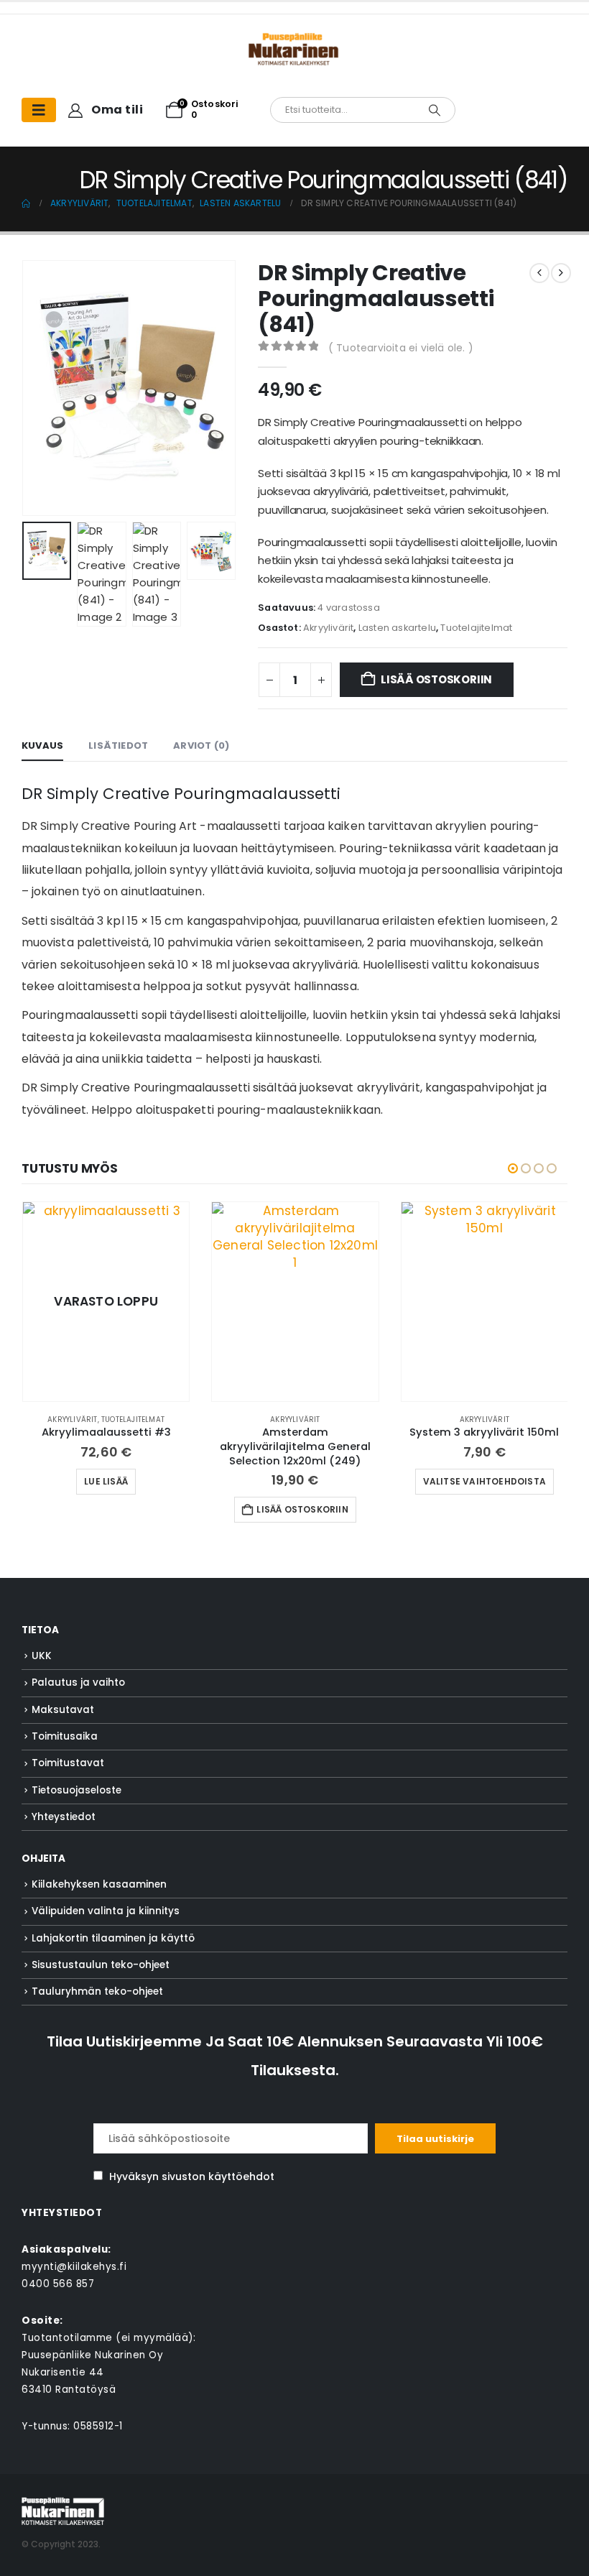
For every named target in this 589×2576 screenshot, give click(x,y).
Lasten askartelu (397, 628)
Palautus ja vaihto (78, 1682)
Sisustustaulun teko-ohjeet (101, 1965)
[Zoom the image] (294, 40)
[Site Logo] (63, 2510)
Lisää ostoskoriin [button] (302, 1509)
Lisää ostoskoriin (436, 679)
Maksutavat (63, 1710)
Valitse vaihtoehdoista (484, 1481)
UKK (42, 1656)
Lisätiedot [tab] (118, 745)
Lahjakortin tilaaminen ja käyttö (113, 1938)
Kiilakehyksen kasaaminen (99, 1884)
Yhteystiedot (64, 1817)
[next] (561, 273)
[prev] (539, 273)
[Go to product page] (295, 1302)
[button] (40, 388)
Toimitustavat (68, 1763)
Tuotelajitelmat (476, 628)
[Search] (435, 110)
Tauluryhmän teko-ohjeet (97, 1991)
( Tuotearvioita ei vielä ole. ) (401, 348)
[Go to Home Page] (26, 203)
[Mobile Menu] (39, 110)
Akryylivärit (328, 628)
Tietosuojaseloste (76, 1790)
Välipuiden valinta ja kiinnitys (106, 1911)
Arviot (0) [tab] (201, 745)
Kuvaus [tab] (42, 745)
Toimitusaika (65, 1736)
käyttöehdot (241, 2176)
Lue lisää (106, 1481)
